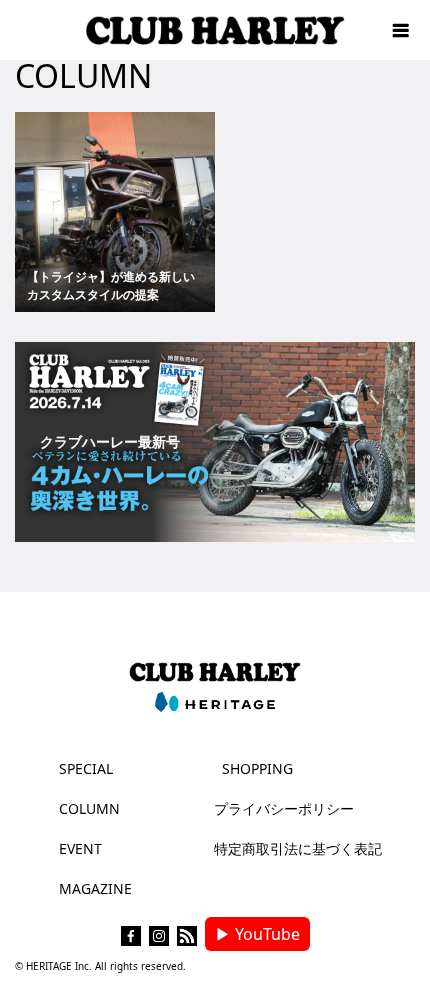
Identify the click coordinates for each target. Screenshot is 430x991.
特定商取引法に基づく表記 (298, 848)
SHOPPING (257, 768)
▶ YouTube (257, 934)
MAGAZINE (95, 888)
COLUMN (89, 808)
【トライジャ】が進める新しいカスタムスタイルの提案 (111, 285)
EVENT (80, 848)
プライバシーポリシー (284, 808)
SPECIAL (86, 768)
